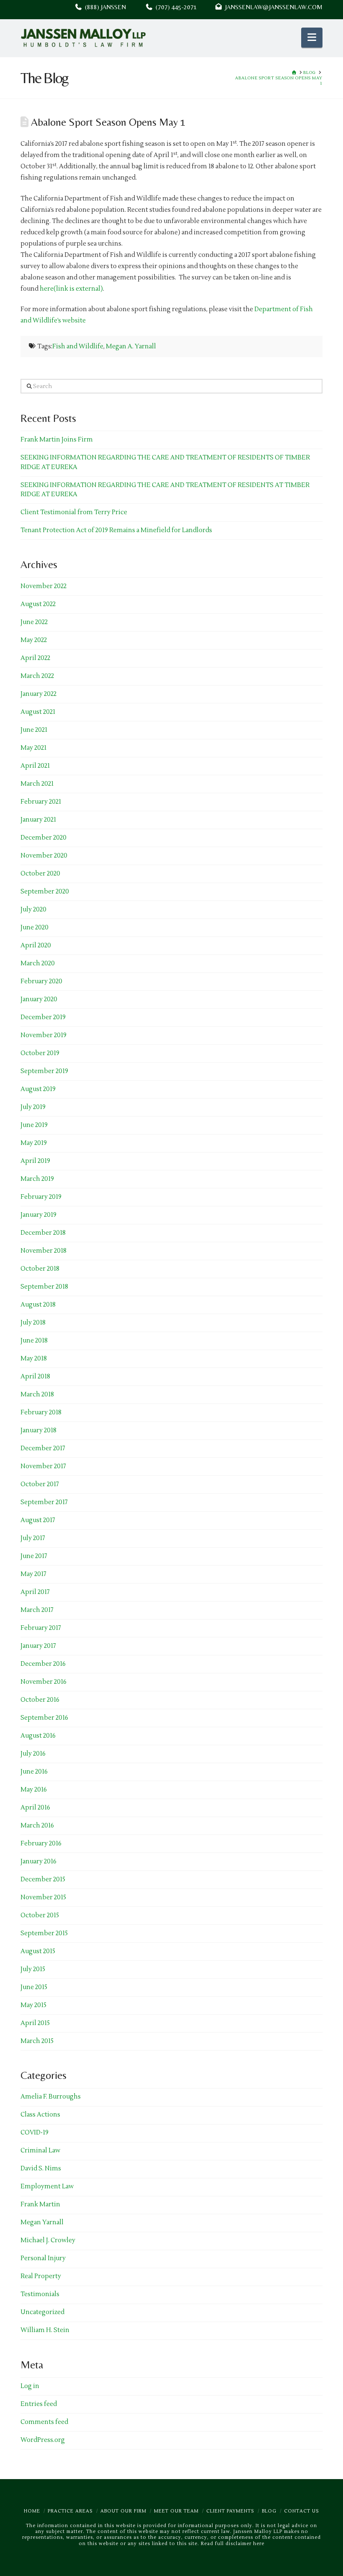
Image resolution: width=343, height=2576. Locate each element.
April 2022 (35, 658)
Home (32, 2511)
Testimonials (40, 2294)
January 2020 (39, 999)
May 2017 (33, 1574)
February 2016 (41, 1844)
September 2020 (45, 892)
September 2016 (44, 1718)
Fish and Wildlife (78, 346)
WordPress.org (43, 2440)
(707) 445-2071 (184, 7)
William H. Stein (45, 2330)
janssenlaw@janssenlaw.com (272, 7)
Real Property (41, 2276)
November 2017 (43, 1466)
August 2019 (38, 1089)
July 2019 (33, 1107)
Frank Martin (40, 2204)
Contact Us (302, 2511)
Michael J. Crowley (48, 2240)
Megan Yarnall (42, 2222)
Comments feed (44, 2422)
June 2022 (34, 622)
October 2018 (40, 1269)
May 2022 (34, 640)
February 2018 (41, 1412)
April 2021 (35, 766)
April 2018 (35, 1377)
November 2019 (44, 1035)
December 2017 (43, 1448)
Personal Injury (43, 2258)
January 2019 (38, 1215)
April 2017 (35, 1592)
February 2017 (41, 1628)
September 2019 (44, 1071)
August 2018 (38, 1305)
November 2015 (43, 1897)
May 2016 (34, 1790)
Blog (269, 2511)
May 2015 (33, 2005)
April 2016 (35, 1808)
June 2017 (34, 1556)
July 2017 (33, 1538)
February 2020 (41, 981)
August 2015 (38, 1951)
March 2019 (37, 1179)
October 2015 (40, 1915)
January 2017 (38, 1646)
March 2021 (37, 784)
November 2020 (44, 856)
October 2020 (40, 874)
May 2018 (34, 1359)
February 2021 (41, 802)
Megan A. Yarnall (131, 346)
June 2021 (34, 730)
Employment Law (47, 2186)
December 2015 (43, 1879)
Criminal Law (40, 2151)
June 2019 (34, 1125)
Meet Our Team (176, 2511)
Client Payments (230, 2511)
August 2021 (38, 712)
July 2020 (33, 910)
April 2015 (35, 2023)
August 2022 (38, 604)
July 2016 (33, 1754)
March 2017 (37, 1610)
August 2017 (38, 1520)
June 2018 (34, 1341)
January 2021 (38, 820)
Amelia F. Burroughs (51, 2097)
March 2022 (37, 676)
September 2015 (44, 1933)
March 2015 (37, 2041)
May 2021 (33, 748)
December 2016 (43, 1664)
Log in (30, 2386)
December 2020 (44, 838)
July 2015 (33, 1969)
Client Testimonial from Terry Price (74, 512)
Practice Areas (70, 2511)
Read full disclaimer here (233, 2544)
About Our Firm (123, 2511)
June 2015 (34, 1987)
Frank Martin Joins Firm (57, 440)
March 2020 (38, 963)
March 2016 (37, 1826)
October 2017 (40, 1484)
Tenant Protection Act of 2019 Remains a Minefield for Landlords (116, 530)
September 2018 (44, 1287)
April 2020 (36, 945)
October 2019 (40, 1053)
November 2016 (44, 1682)
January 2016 (38, 1862)
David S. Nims (41, 2169)
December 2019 (43, 1017)
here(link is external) (71, 289)
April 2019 (35, 1161)
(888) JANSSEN (104, 7)
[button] (312, 38)
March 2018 (37, 1395)
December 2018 (43, 1233)
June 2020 (35, 928)
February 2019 (41, 1197)
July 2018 (33, 1323)
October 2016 (40, 1700)
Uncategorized (42, 2312)
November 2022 (44, 586)
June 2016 (34, 1772)
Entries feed (39, 2404)
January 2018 (38, 1430)
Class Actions (40, 2115)
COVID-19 (35, 2133)
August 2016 (38, 1736)
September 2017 (44, 1502)
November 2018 (44, 1251)
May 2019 (34, 1143)
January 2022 (38, 694)
